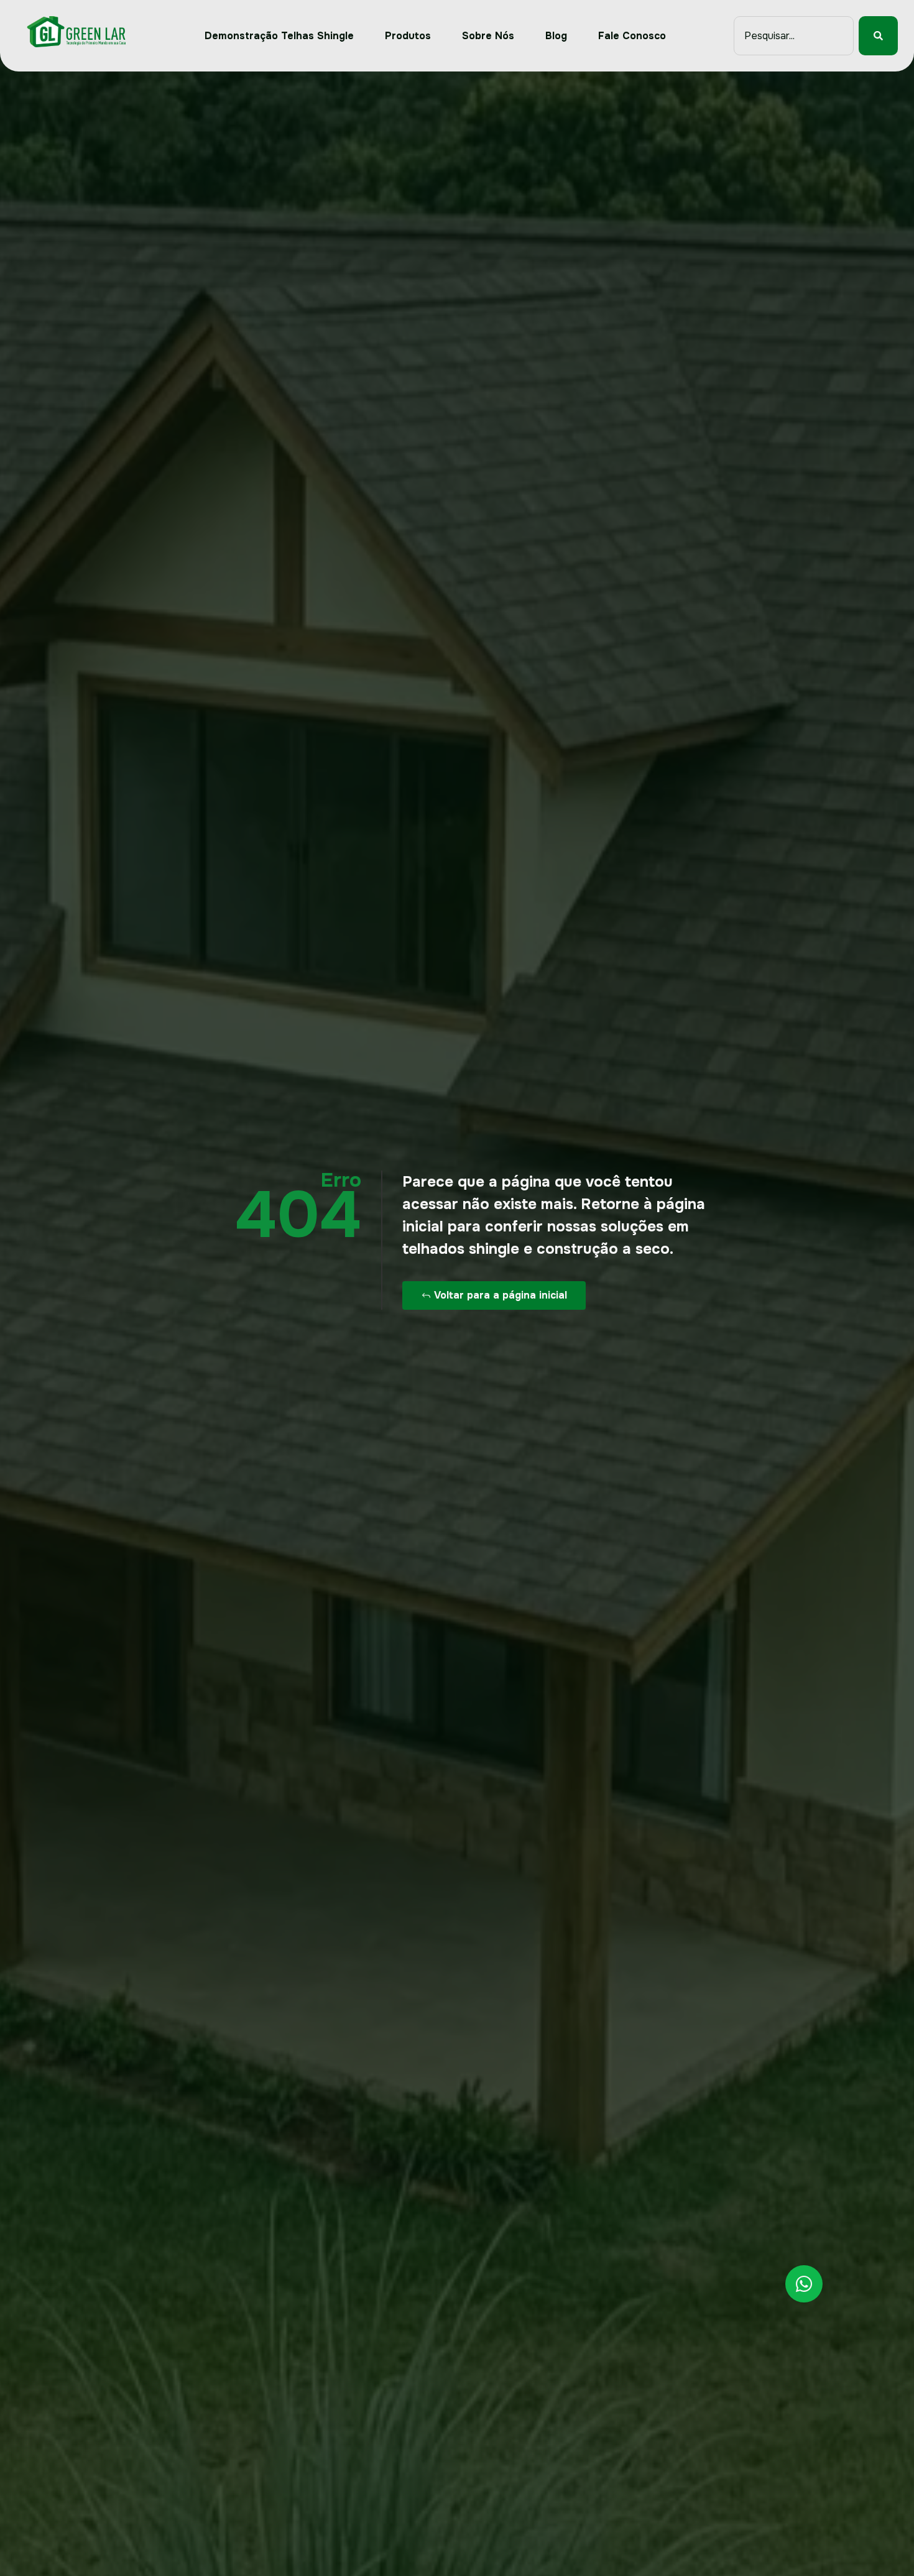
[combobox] (794, 36)
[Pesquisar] (878, 36)
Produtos (408, 36)
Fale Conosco (632, 36)
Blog (556, 36)
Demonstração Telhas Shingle (279, 36)
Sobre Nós (488, 36)
